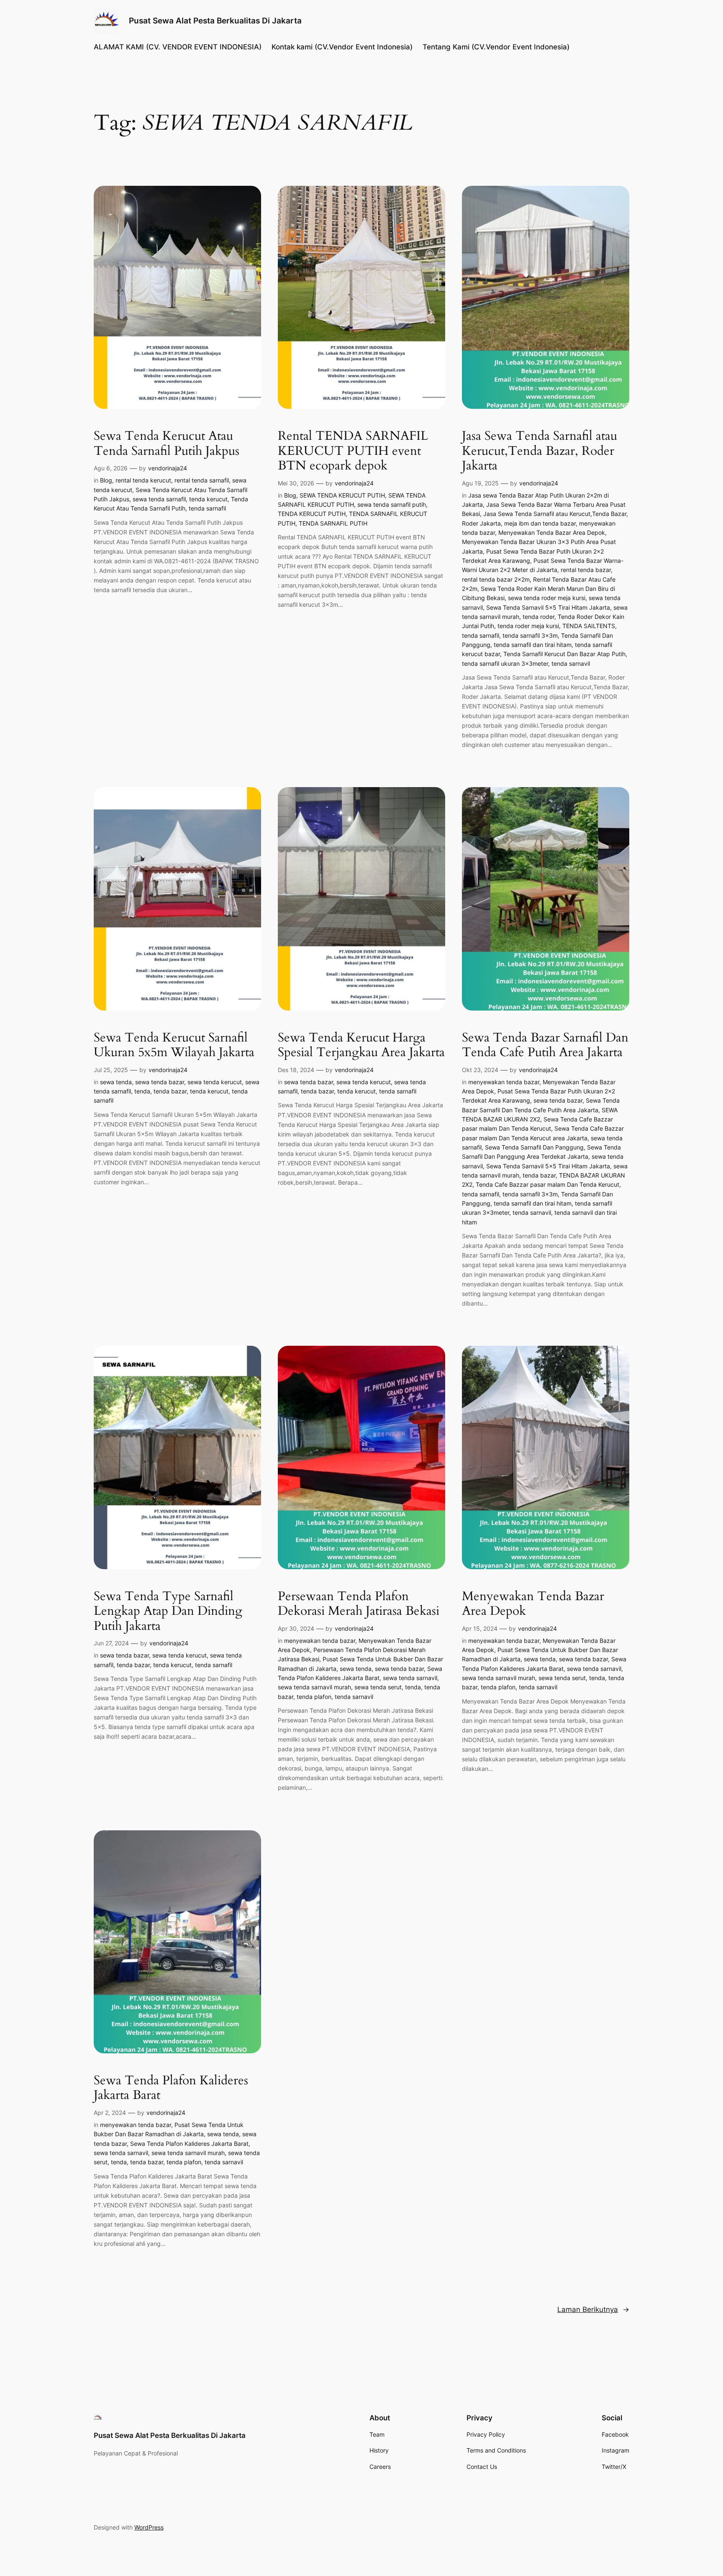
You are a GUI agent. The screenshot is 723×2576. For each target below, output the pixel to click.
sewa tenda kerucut (215, 1082)
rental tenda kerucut (143, 480)
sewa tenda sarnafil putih (392, 504)
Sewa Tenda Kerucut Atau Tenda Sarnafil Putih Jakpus (167, 444)
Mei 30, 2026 (296, 483)
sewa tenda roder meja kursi (547, 598)
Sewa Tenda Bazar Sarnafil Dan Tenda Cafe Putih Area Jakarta (545, 1046)
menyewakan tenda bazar (504, 1082)
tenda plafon (314, 1697)
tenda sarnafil (207, 508)
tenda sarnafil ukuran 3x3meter (505, 663)
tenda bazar (170, 1091)
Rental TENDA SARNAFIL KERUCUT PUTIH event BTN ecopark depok (353, 451)
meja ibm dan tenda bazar (540, 523)
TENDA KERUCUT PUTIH (312, 514)
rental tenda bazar (586, 570)
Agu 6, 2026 (111, 468)
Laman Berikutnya (593, 2309)
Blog (106, 480)
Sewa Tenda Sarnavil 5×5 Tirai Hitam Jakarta (548, 607)
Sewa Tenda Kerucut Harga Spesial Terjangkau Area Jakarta (361, 1046)
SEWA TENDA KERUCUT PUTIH (342, 495)
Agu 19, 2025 (480, 483)
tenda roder (538, 617)
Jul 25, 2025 (111, 1070)
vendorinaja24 (168, 468)
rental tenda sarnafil (202, 480)
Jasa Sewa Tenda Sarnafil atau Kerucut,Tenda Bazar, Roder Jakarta (540, 451)
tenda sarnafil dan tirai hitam (533, 645)
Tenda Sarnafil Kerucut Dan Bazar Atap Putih (564, 654)
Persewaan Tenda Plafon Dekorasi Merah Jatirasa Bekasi (359, 1604)
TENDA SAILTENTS (589, 626)
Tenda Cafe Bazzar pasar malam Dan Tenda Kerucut (547, 1184)
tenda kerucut (208, 499)
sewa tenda (116, 1082)
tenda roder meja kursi (528, 626)
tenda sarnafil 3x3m (530, 635)
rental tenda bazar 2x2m (496, 579)
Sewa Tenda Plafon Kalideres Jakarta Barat (171, 2088)
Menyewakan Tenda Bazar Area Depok (552, 532)
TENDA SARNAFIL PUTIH (333, 523)
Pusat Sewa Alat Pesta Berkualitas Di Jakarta (215, 21)
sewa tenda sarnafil (159, 499)
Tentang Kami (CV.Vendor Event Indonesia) (496, 47)
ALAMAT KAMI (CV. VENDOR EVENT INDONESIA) (178, 47)
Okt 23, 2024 (480, 1070)
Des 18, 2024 (296, 1070)
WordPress (149, 2527)
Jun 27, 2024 (111, 1643)
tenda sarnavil (571, 663)
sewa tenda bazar (160, 1082)
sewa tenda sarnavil (410, 1678)
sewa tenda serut (378, 1687)
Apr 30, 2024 (296, 1628)
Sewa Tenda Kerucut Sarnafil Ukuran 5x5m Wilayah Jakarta (174, 1046)
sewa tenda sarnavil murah (314, 1687)
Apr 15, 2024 (480, 1628)
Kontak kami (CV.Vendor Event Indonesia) (342, 47)
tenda (142, 1091)
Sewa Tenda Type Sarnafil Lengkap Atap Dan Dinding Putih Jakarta (168, 1612)
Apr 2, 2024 (110, 2113)
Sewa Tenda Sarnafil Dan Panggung (534, 1147)
